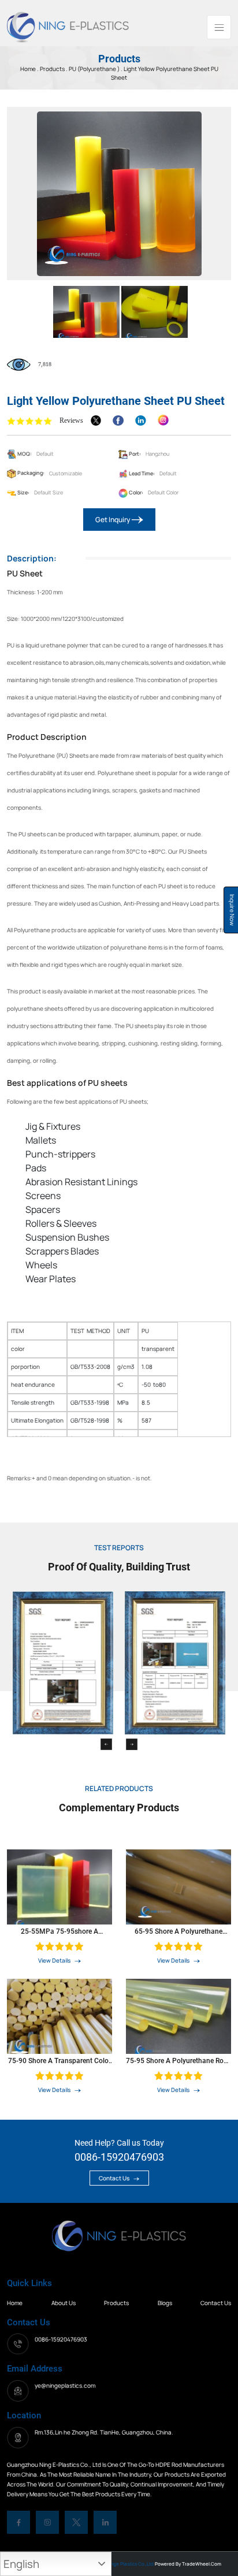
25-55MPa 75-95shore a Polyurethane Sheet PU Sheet (60, 1931)
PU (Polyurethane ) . (96, 69)
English (21, 2564)
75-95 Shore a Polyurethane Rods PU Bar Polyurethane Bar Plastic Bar (178, 2061)
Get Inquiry (113, 520)
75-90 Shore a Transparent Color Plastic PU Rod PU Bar (59, 2061)
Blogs (165, 2303)
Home (15, 2303)
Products (53, 69)
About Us (64, 2303)
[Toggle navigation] (219, 27)
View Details (55, 1960)
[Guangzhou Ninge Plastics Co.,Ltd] (68, 26)
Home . (30, 69)
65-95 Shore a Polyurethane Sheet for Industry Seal (178, 1931)
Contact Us (115, 2178)
